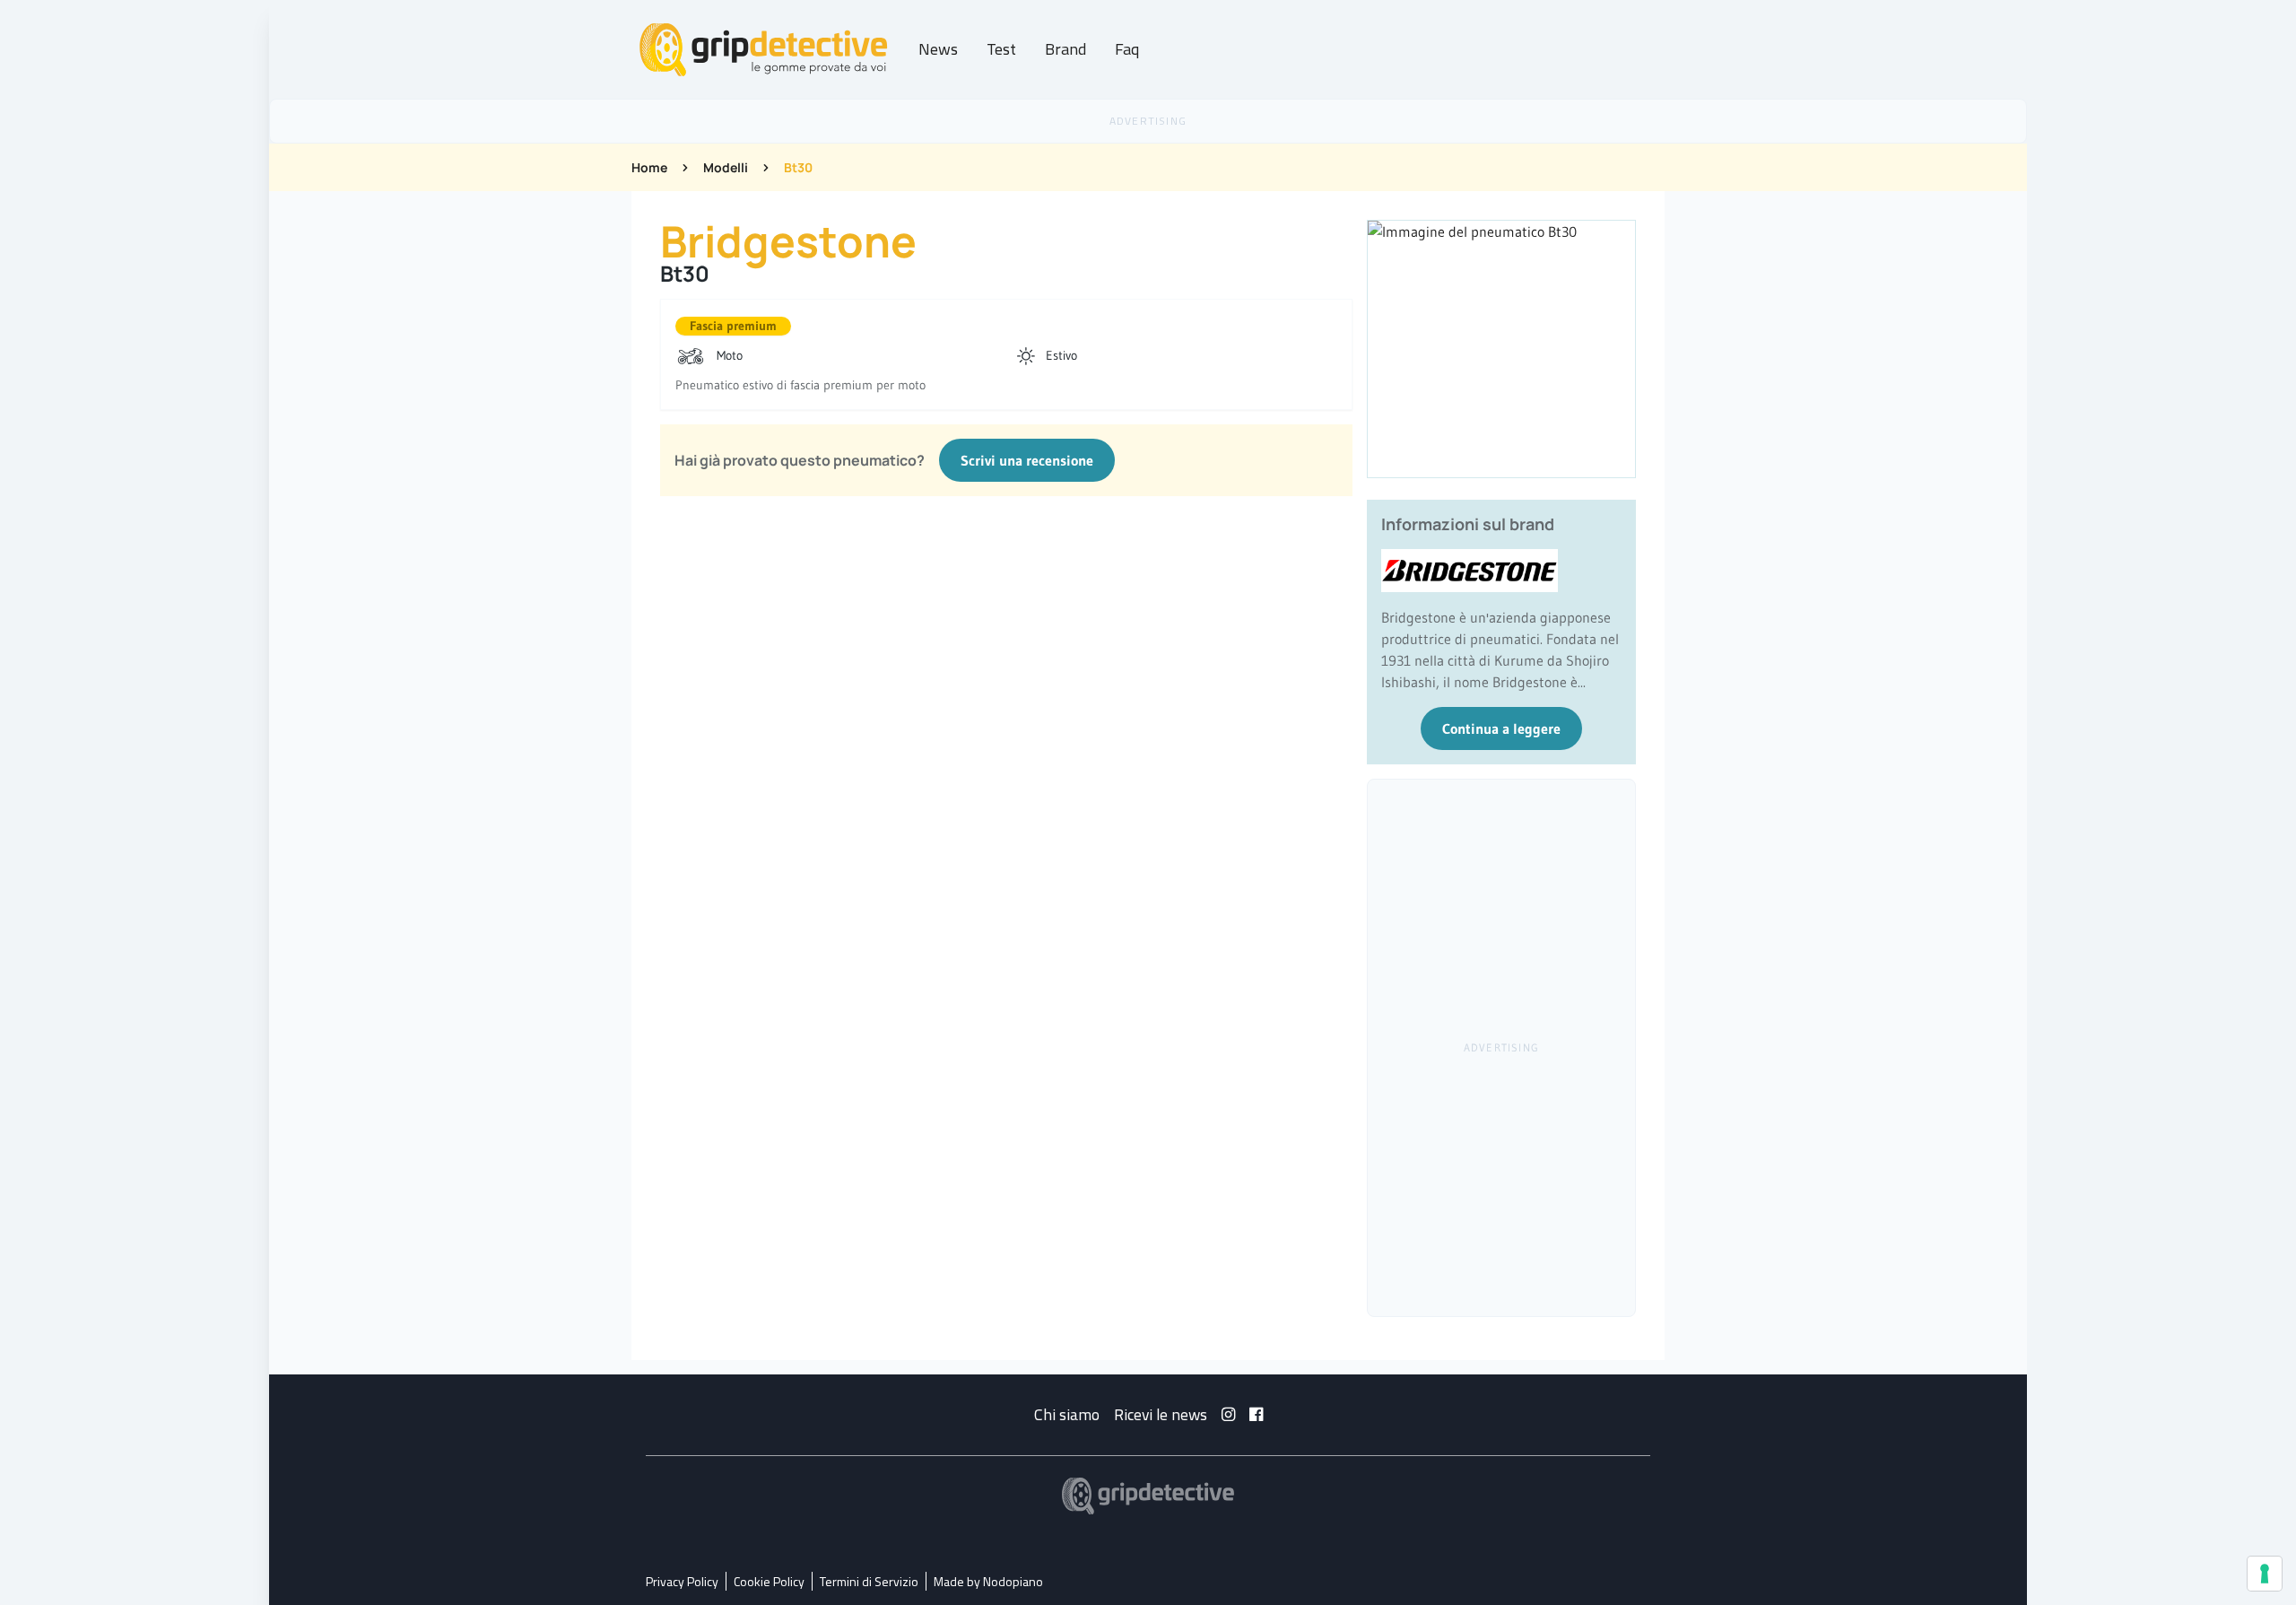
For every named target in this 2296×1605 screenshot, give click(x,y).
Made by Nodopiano (988, 1581)
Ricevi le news (1161, 1414)
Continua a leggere (1501, 728)
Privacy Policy (682, 1581)
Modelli (726, 167)
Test (1001, 49)
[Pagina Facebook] (1256, 1414)
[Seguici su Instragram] (1228, 1414)
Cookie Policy (769, 1581)
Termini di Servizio (869, 1581)
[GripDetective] (1148, 1496)
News (938, 49)
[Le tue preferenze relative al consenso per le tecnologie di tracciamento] (2265, 1574)
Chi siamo (1067, 1414)
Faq (1127, 49)
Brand (1065, 49)
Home (649, 167)
